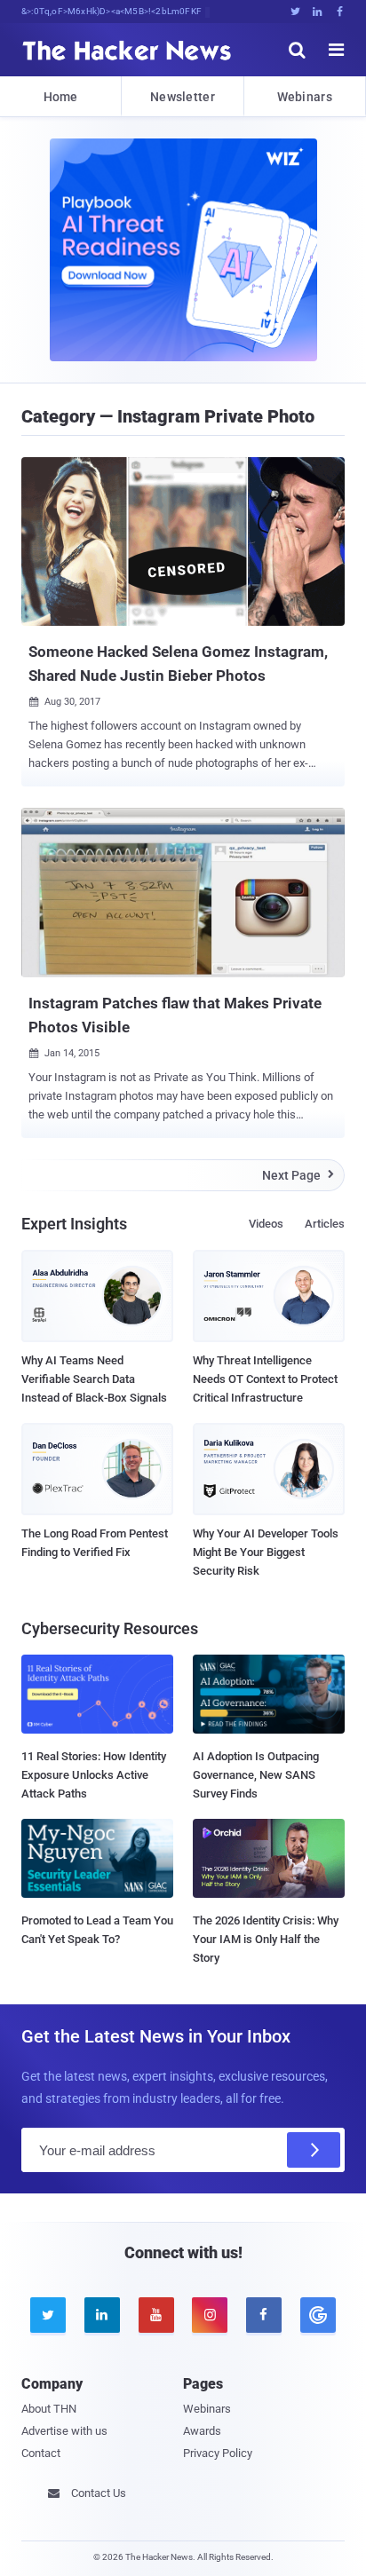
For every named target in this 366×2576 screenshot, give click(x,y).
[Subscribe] (314, 2150)
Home (61, 97)
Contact (41, 2453)
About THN (49, 2409)
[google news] (318, 2315)
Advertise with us (64, 2431)
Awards (202, 2431)
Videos (266, 1224)
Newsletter (183, 97)
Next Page (298, 1175)
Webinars (305, 97)
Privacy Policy (218, 2453)
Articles (325, 1224)
